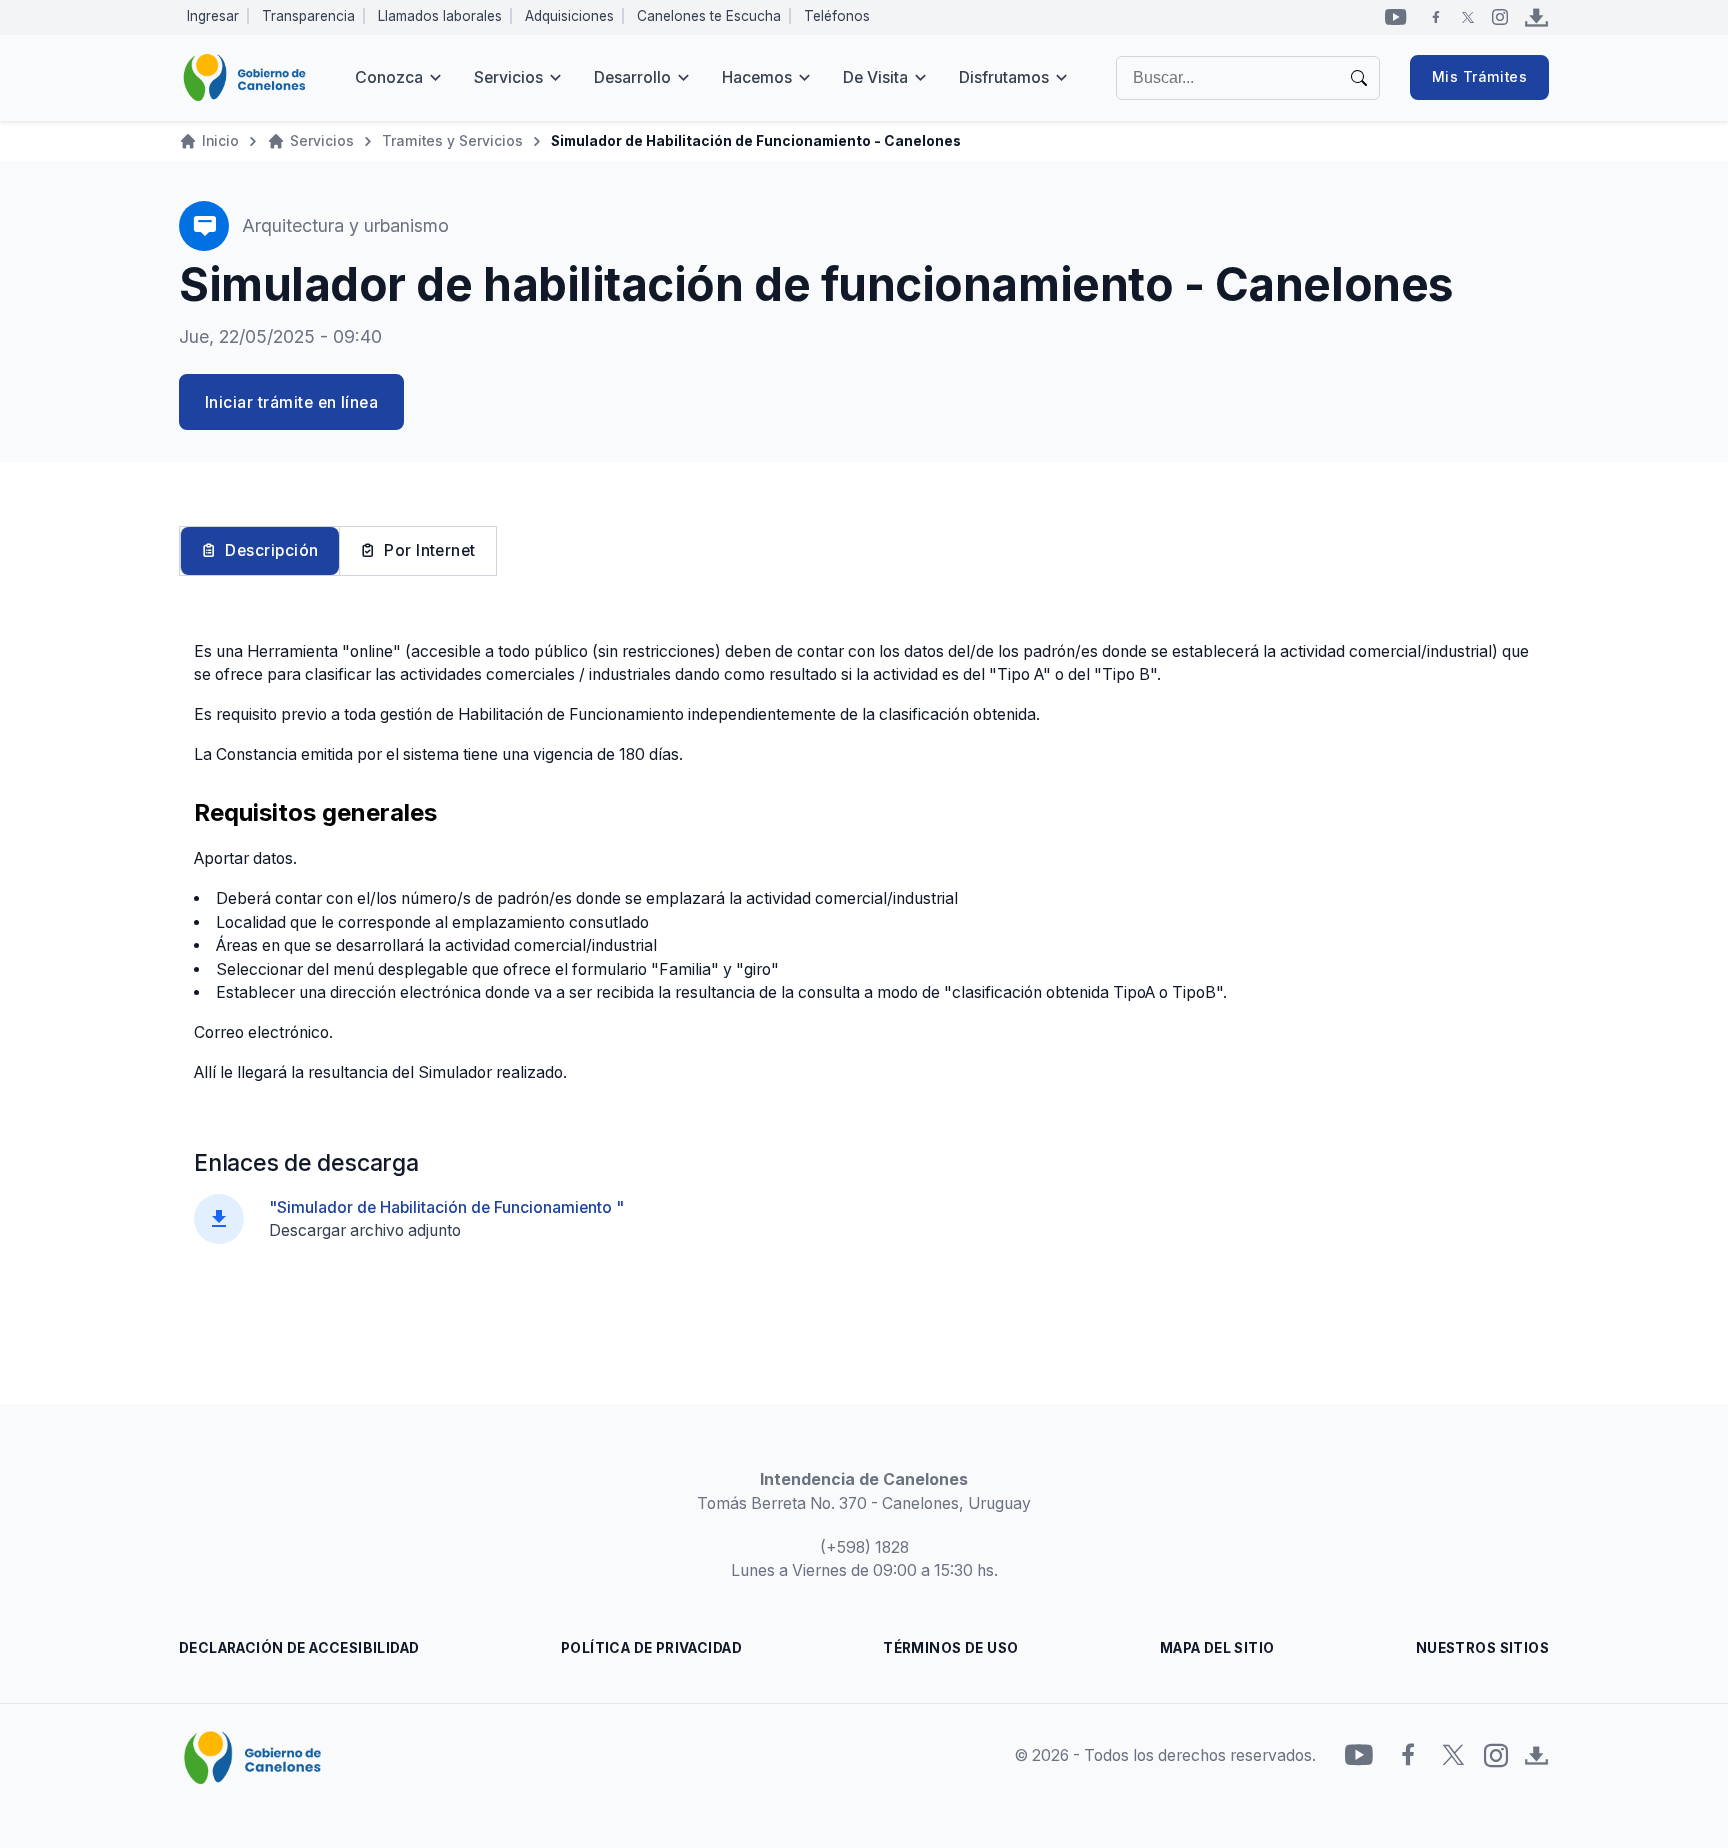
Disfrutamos (1004, 77)
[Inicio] (244, 78)
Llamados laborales (440, 16)
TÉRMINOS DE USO (950, 1648)
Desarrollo (632, 77)
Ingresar (213, 16)
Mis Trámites (1479, 77)
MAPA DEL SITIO (1217, 1648)
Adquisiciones (569, 16)
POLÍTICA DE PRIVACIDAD (651, 1648)
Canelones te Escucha (709, 16)
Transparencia (308, 16)
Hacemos (757, 77)
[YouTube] (1396, 17)
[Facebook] (1436, 17)
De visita (875, 77)
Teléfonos (837, 16)
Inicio (220, 141)
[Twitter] (1468, 17)
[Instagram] (1500, 17)
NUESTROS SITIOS (1482, 1648)
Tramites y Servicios (452, 141)
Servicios (508, 77)
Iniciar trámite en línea (291, 402)
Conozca (389, 77)
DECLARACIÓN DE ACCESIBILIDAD (299, 1648)
